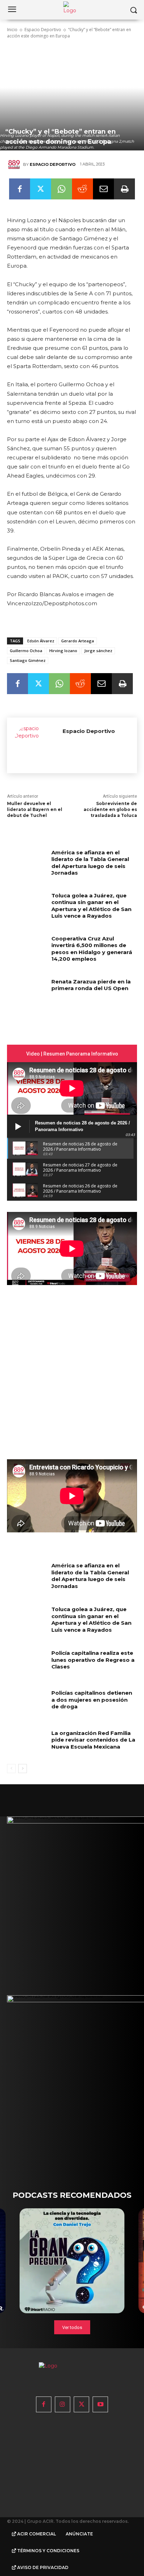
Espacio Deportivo (43, 30)
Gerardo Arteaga (78, 641)
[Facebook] (20, 189)
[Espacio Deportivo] (15, 164)
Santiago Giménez (28, 660)
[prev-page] (11, 1769)
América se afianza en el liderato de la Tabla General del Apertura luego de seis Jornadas (90, 863)
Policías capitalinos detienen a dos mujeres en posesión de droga (92, 1700)
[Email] (103, 189)
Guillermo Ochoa (26, 651)
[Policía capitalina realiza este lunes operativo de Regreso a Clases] (27, 1663)
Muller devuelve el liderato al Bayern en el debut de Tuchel (35, 809)
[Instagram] (63, 2404)
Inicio (12, 30)
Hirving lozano (63, 651)
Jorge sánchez (98, 651)
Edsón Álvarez (41, 641)
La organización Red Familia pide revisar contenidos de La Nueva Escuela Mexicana (93, 1740)
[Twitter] (41, 189)
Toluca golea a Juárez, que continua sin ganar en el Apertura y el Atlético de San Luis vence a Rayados (91, 906)
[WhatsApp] (62, 189)
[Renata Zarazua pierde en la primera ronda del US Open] (27, 992)
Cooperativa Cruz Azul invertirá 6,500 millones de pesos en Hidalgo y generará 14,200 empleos (92, 949)
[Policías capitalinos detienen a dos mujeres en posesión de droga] (27, 1703)
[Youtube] (100, 2404)
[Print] (124, 189)
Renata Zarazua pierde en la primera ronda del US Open (91, 985)
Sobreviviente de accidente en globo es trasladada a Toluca (110, 809)
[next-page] (23, 1769)
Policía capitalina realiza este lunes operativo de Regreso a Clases (93, 1660)
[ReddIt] (82, 189)
